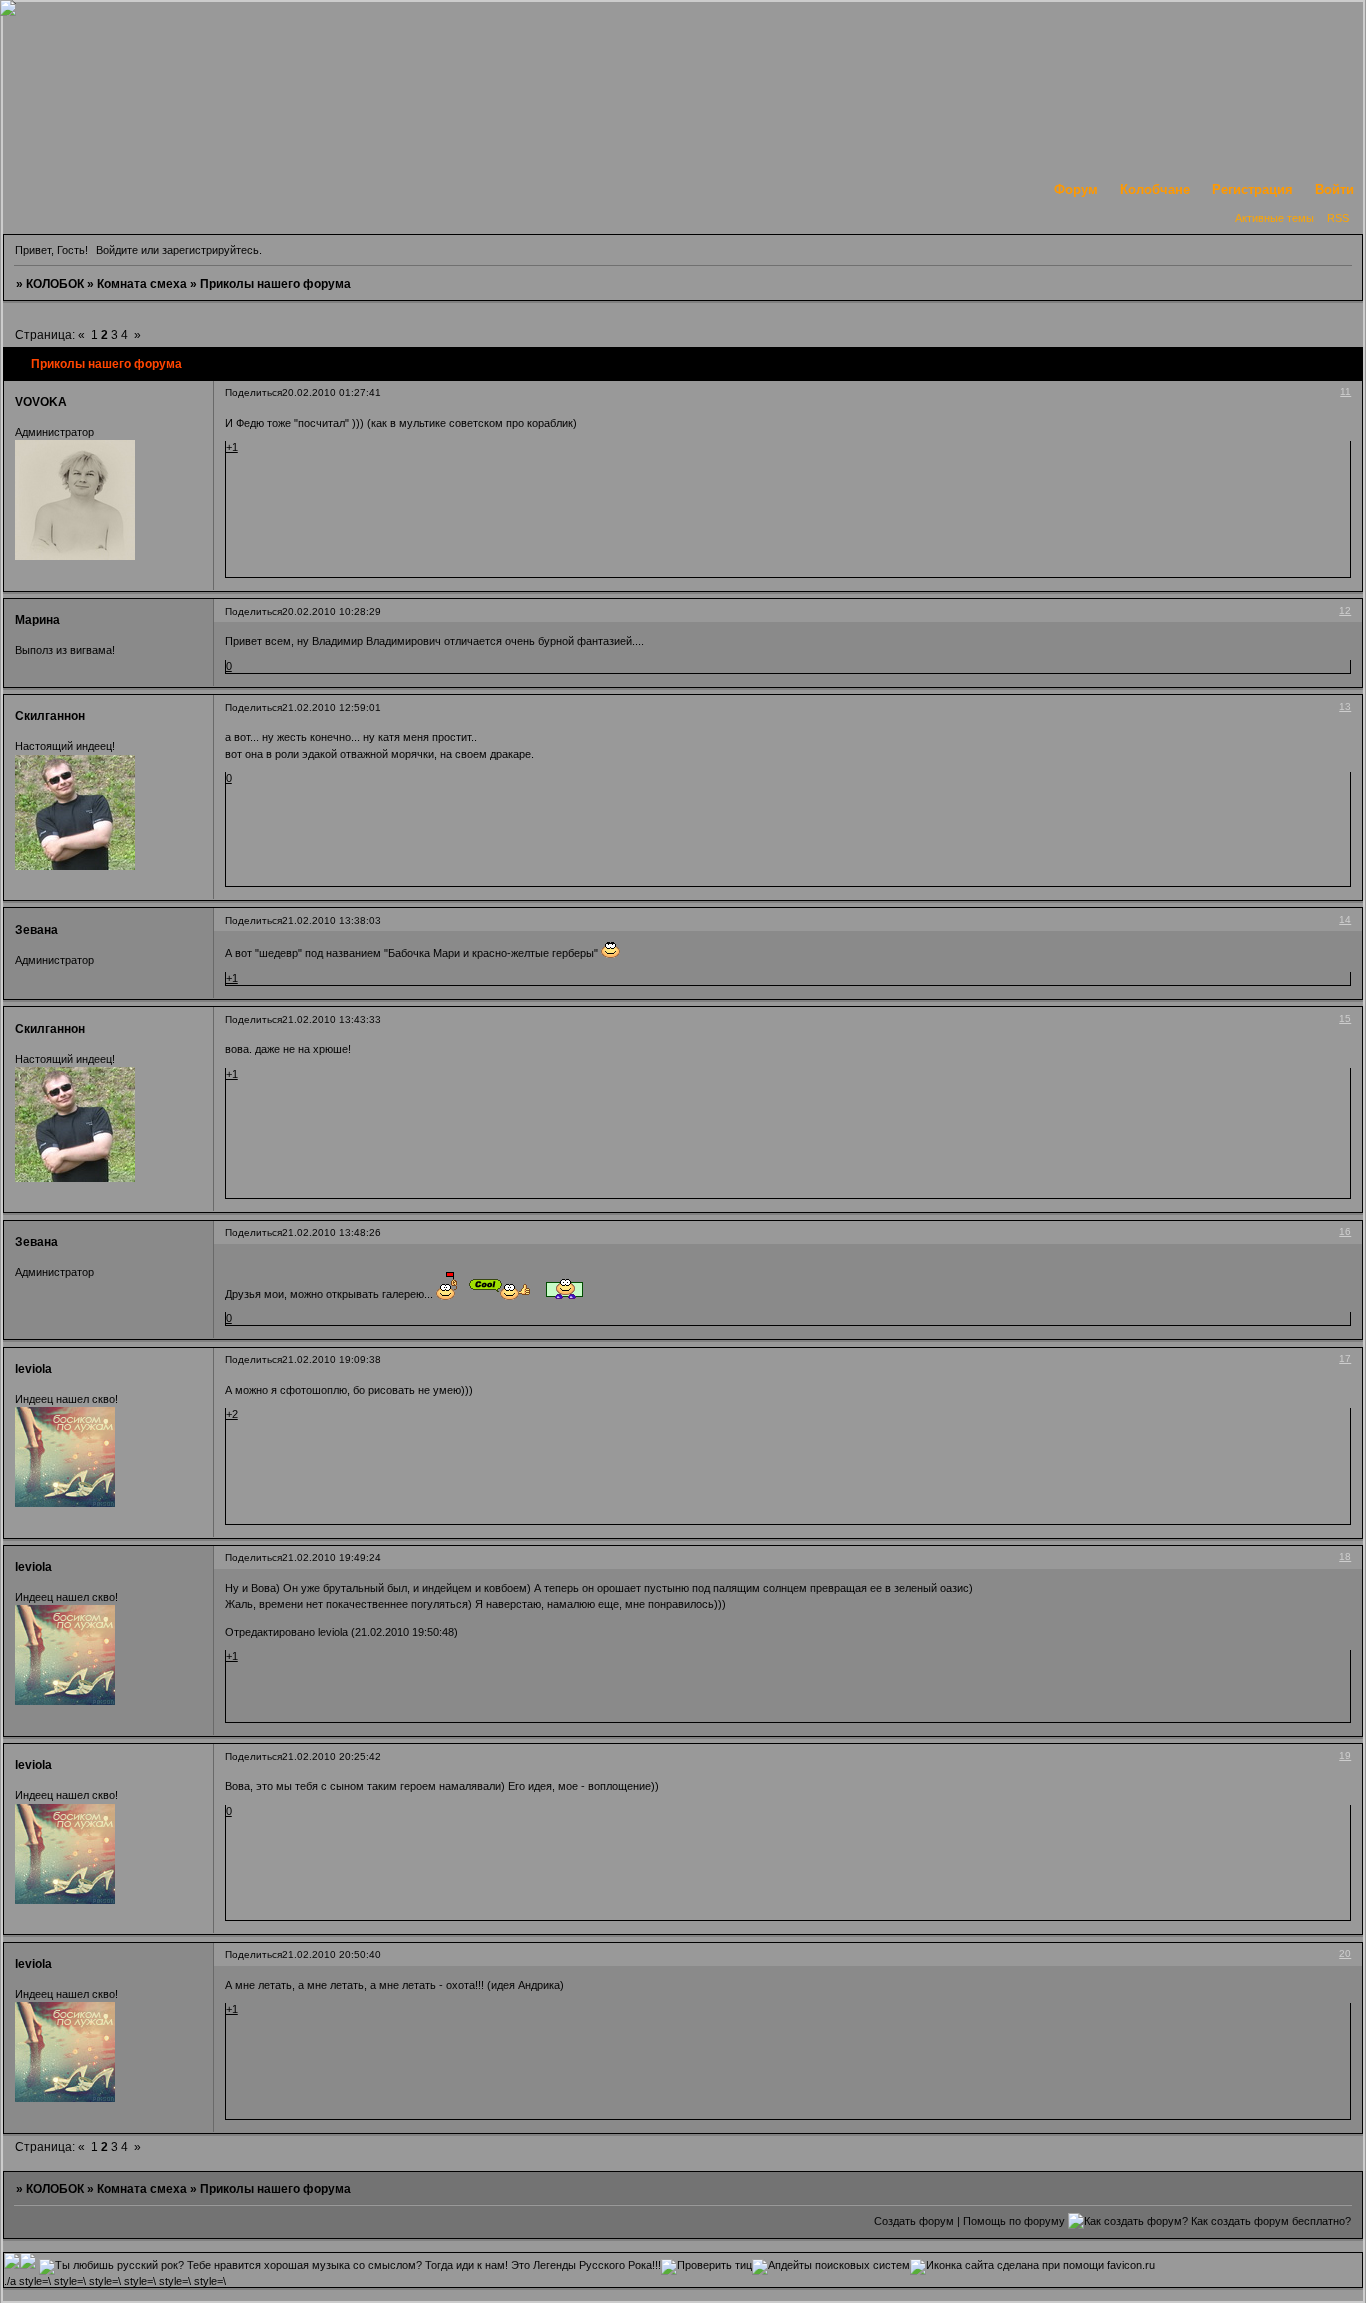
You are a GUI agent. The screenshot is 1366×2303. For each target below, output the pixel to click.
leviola (33, 1369)
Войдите (117, 250)
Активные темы (1274, 218)
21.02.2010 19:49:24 (331, 1557)
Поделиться (253, 392)
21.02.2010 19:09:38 (331, 1359)
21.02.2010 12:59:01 (331, 707)
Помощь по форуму (1014, 2221)
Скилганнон (50, 716)
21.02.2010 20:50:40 (331, 1954)
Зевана (36, 930)
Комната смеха (142, 284)
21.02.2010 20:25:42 (331, 1756)
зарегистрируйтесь (210, 250)
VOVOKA (41, 402)
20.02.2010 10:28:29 (331, 611)
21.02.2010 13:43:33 (331, 1019)
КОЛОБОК (55, 284)
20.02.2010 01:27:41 (331, 392)
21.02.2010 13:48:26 (331, 1232)
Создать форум (914, 2221)
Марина (37, 620)
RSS (1338, 218)
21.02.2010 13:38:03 (331, 920)
